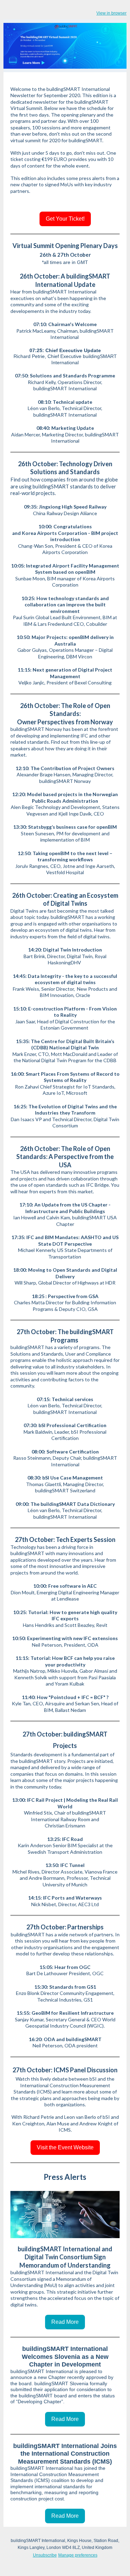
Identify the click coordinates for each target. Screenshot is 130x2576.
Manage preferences (78, 2555)
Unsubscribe (45, 2555)
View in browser (111, 13)
